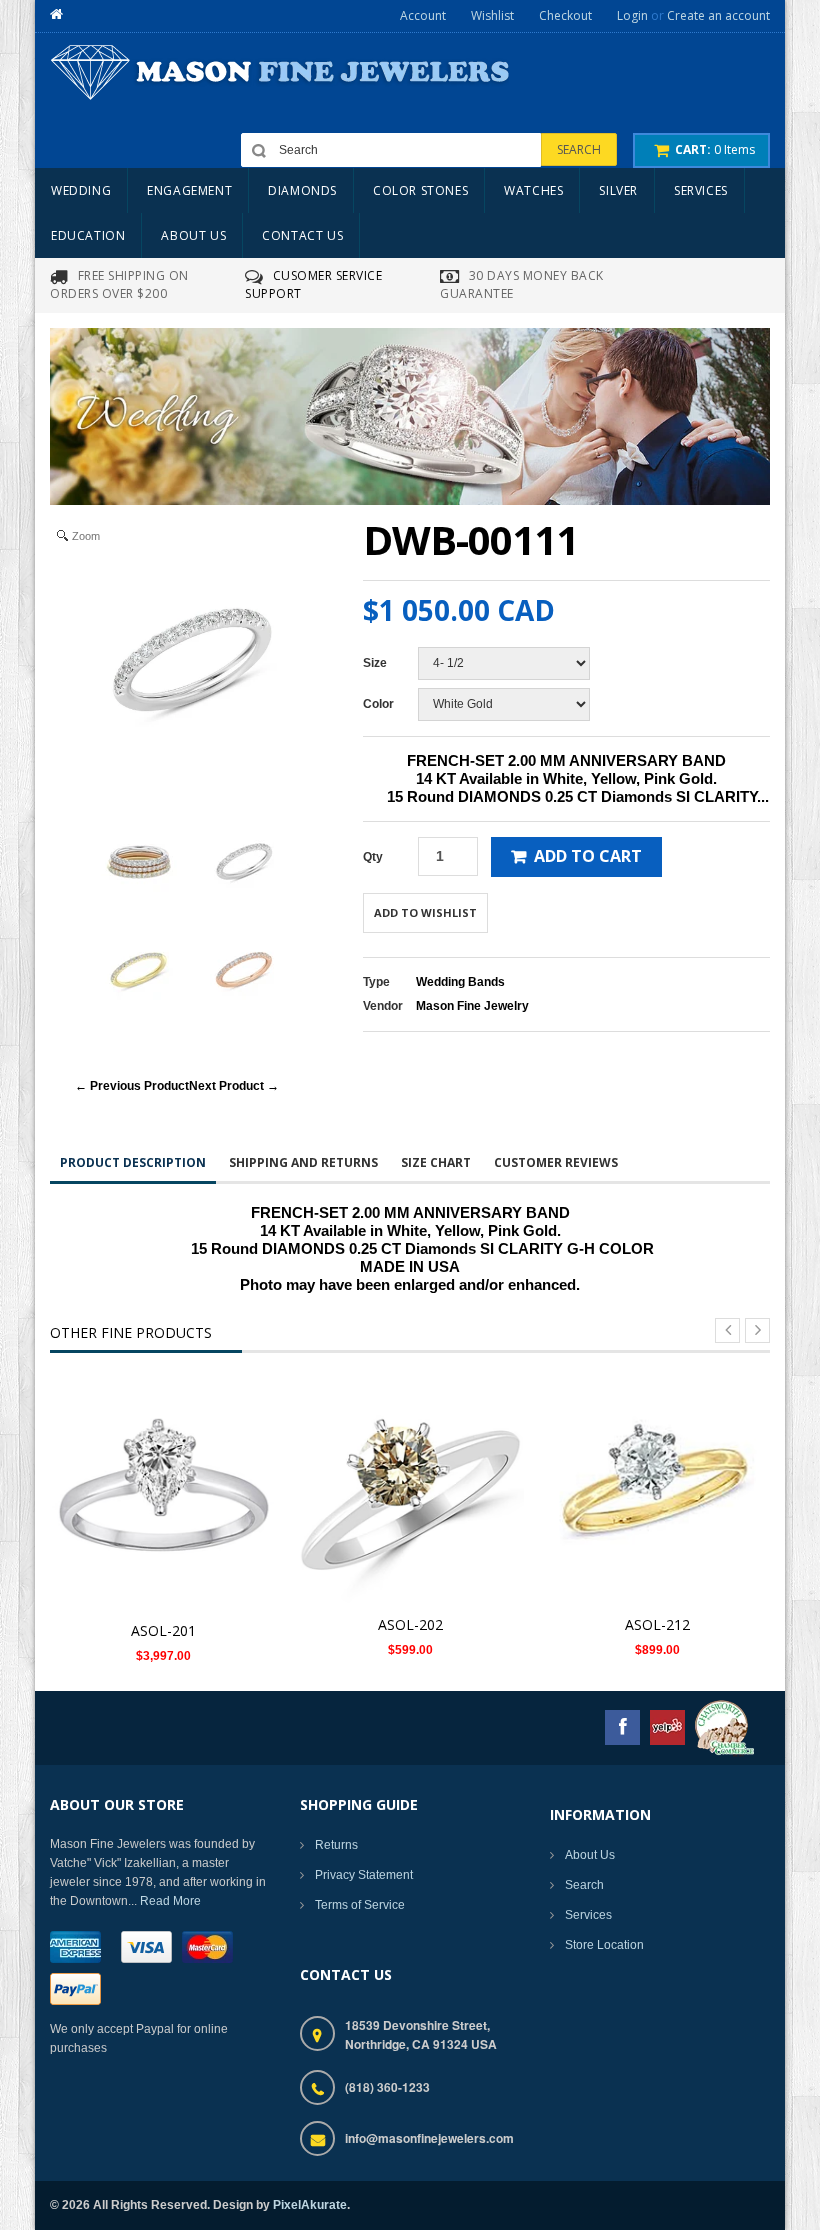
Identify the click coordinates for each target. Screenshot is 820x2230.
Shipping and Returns (303, 1162)
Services (588, 1915)
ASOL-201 (163, 1630)
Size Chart (436, 1162)
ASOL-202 (410, 1624)
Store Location (604, 1945)
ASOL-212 (657, 1624)
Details (169, 1480)
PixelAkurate (310, 2205)
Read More (170, 1901)
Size (375, 663)
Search (584, 1885)
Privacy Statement (364, 1875)
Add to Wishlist (425, 912)
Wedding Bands (460, 982)
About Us (590, 1855)
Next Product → (234, 1086)
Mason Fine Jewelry (472, 1006)
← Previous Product (132, 1086)
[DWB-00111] (139, 862)
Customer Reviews (556, 1162)
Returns (336, 1845)
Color (378, 704)
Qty (373, 857)
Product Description (133, 1162)
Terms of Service (360, 1905)
